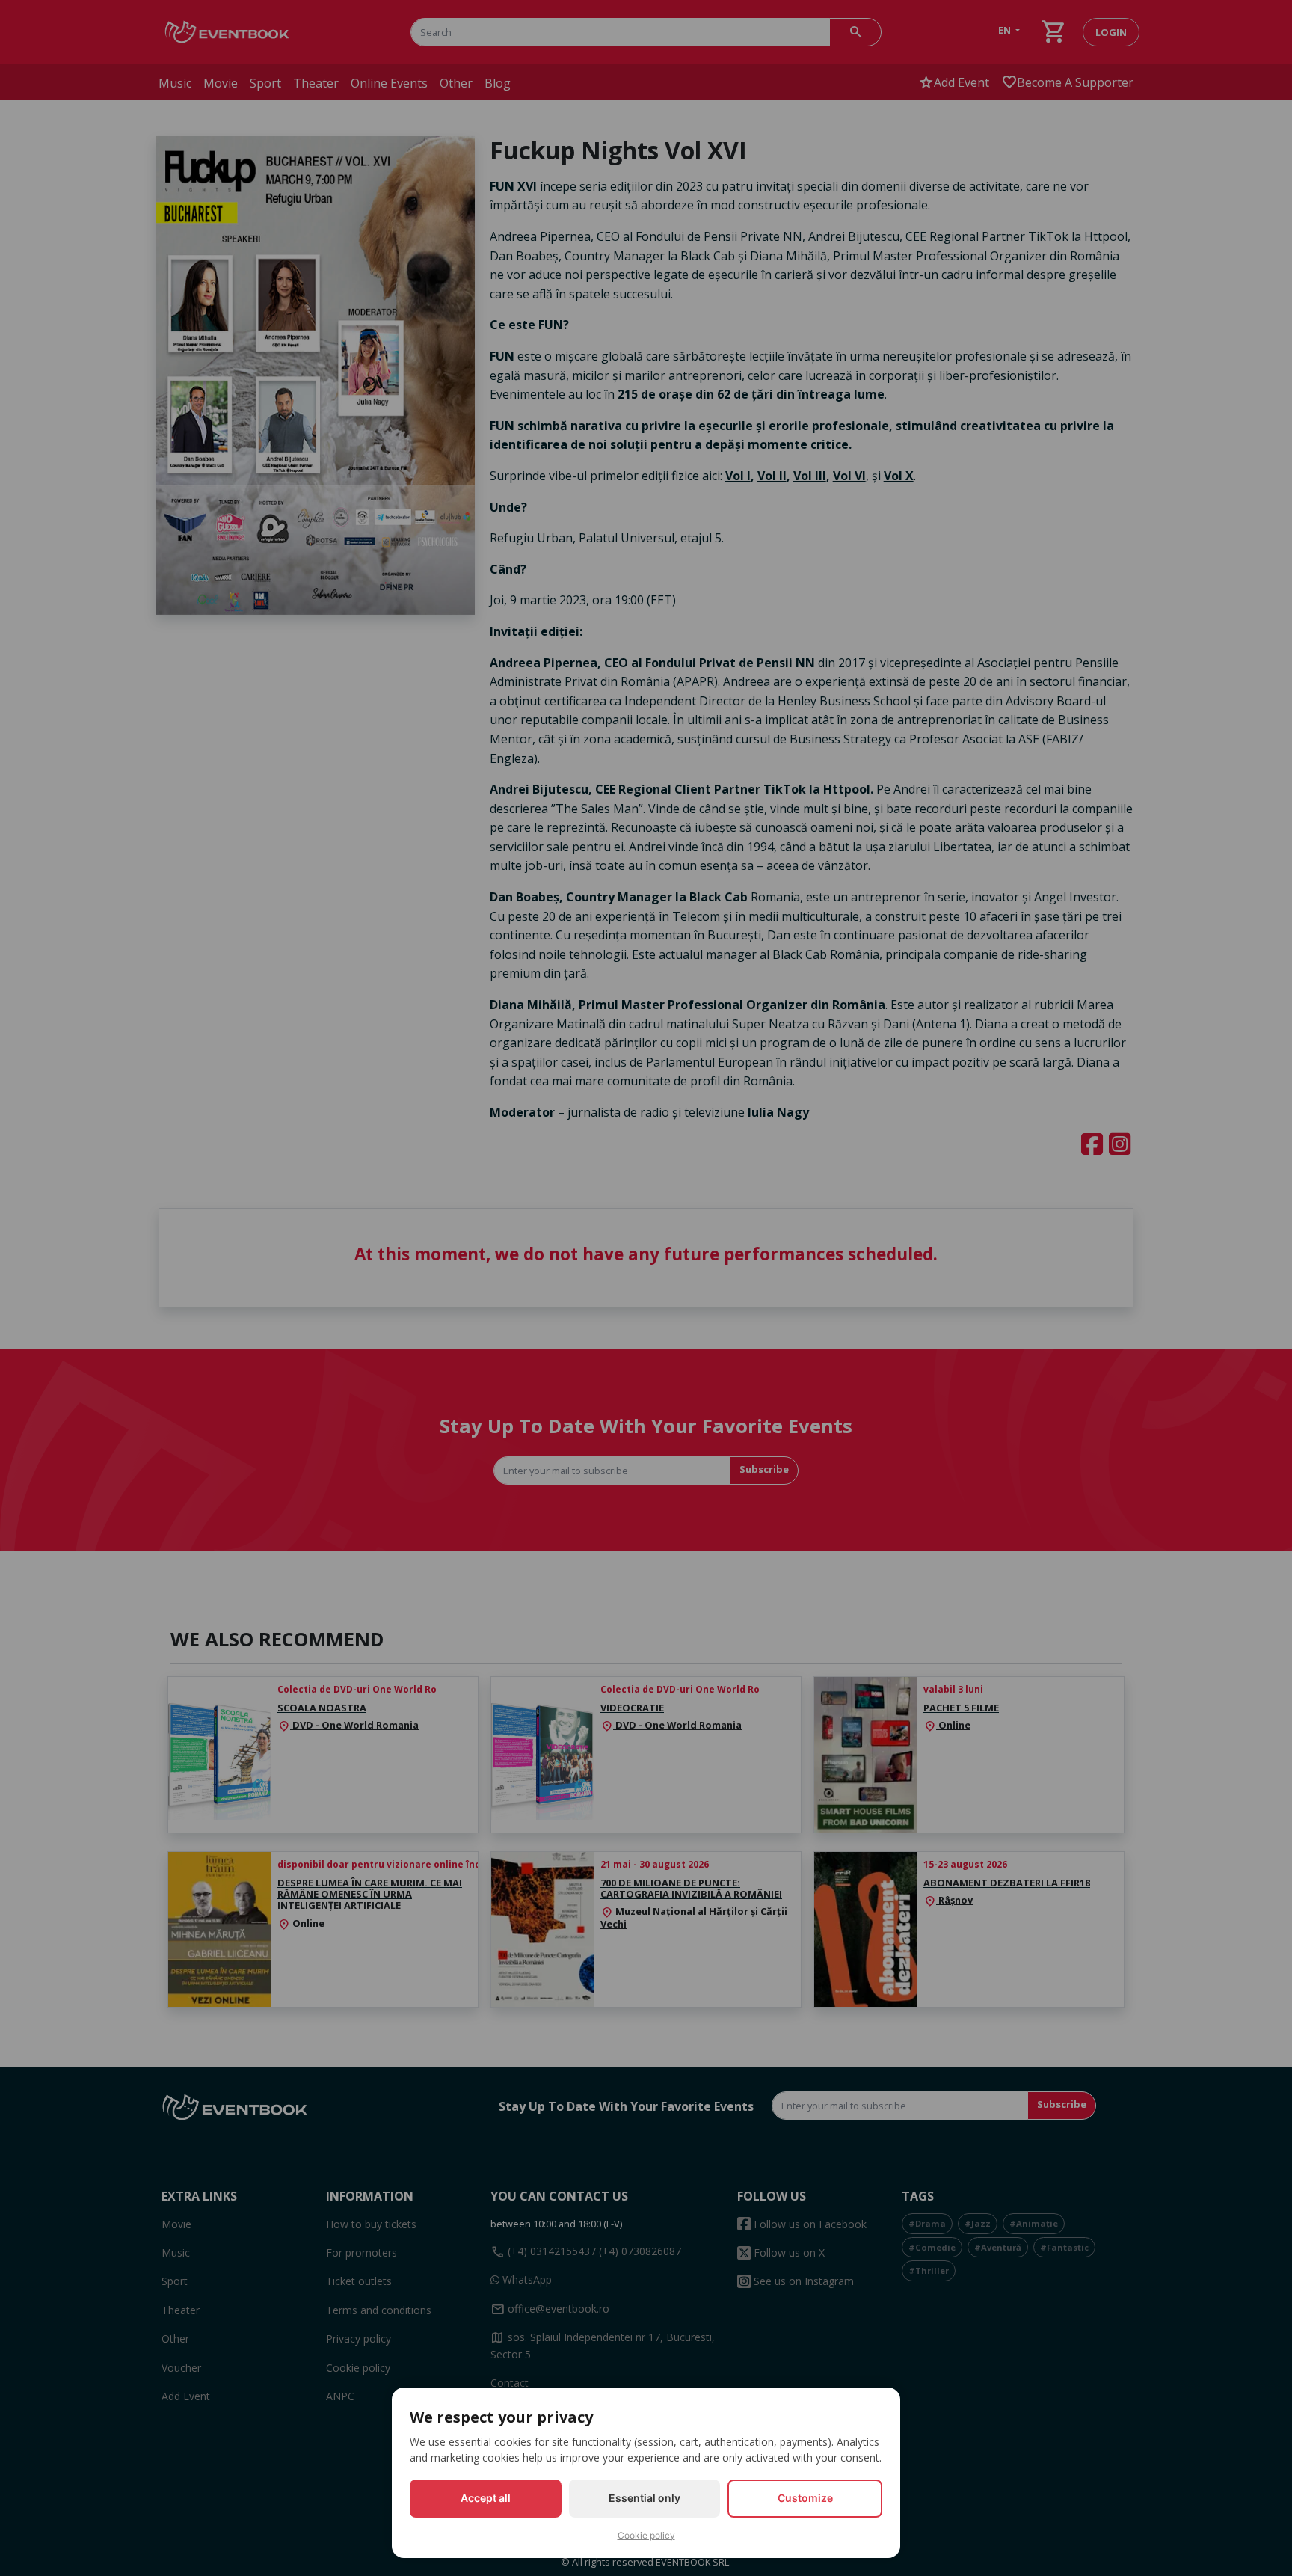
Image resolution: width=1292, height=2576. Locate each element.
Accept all (486, 2498)
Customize (805, 2498)
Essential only (645, 2498)
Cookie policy (646, 2535)
